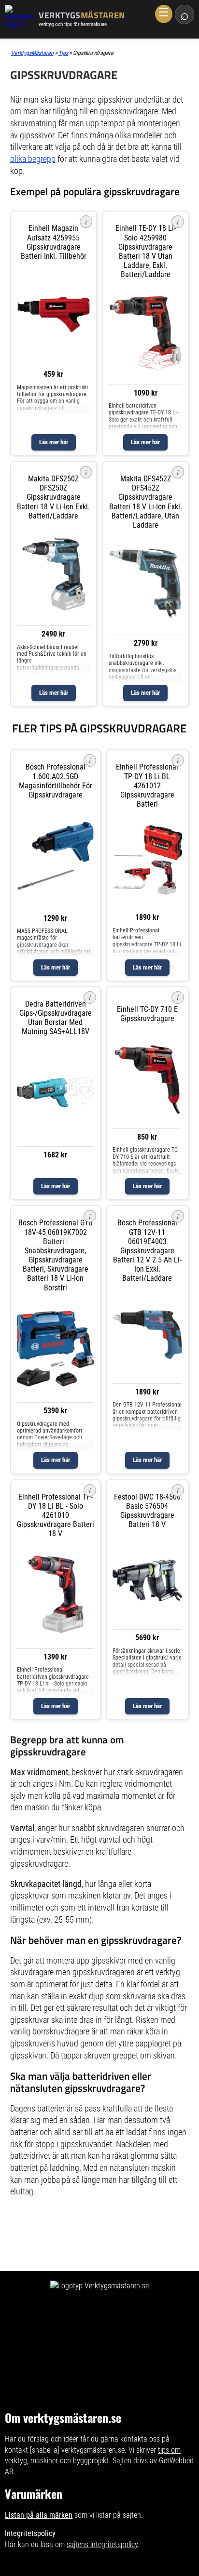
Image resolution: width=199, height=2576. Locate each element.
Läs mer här (54, 442)
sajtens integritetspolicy (102, 2544)
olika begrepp (33, 159)
